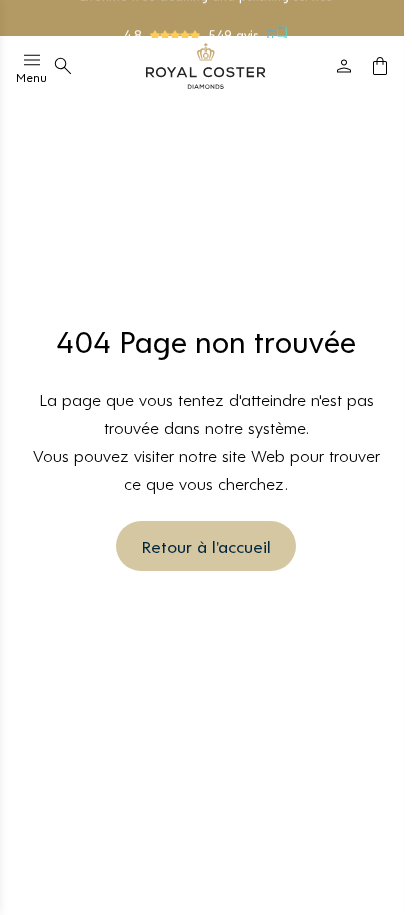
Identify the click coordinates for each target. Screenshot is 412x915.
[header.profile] (344, 66)
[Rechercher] (63, 66)
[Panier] (380, 66)
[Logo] (206, 66)
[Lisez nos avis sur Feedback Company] (278, 33)
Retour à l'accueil (206, 546)
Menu (31, 77)
